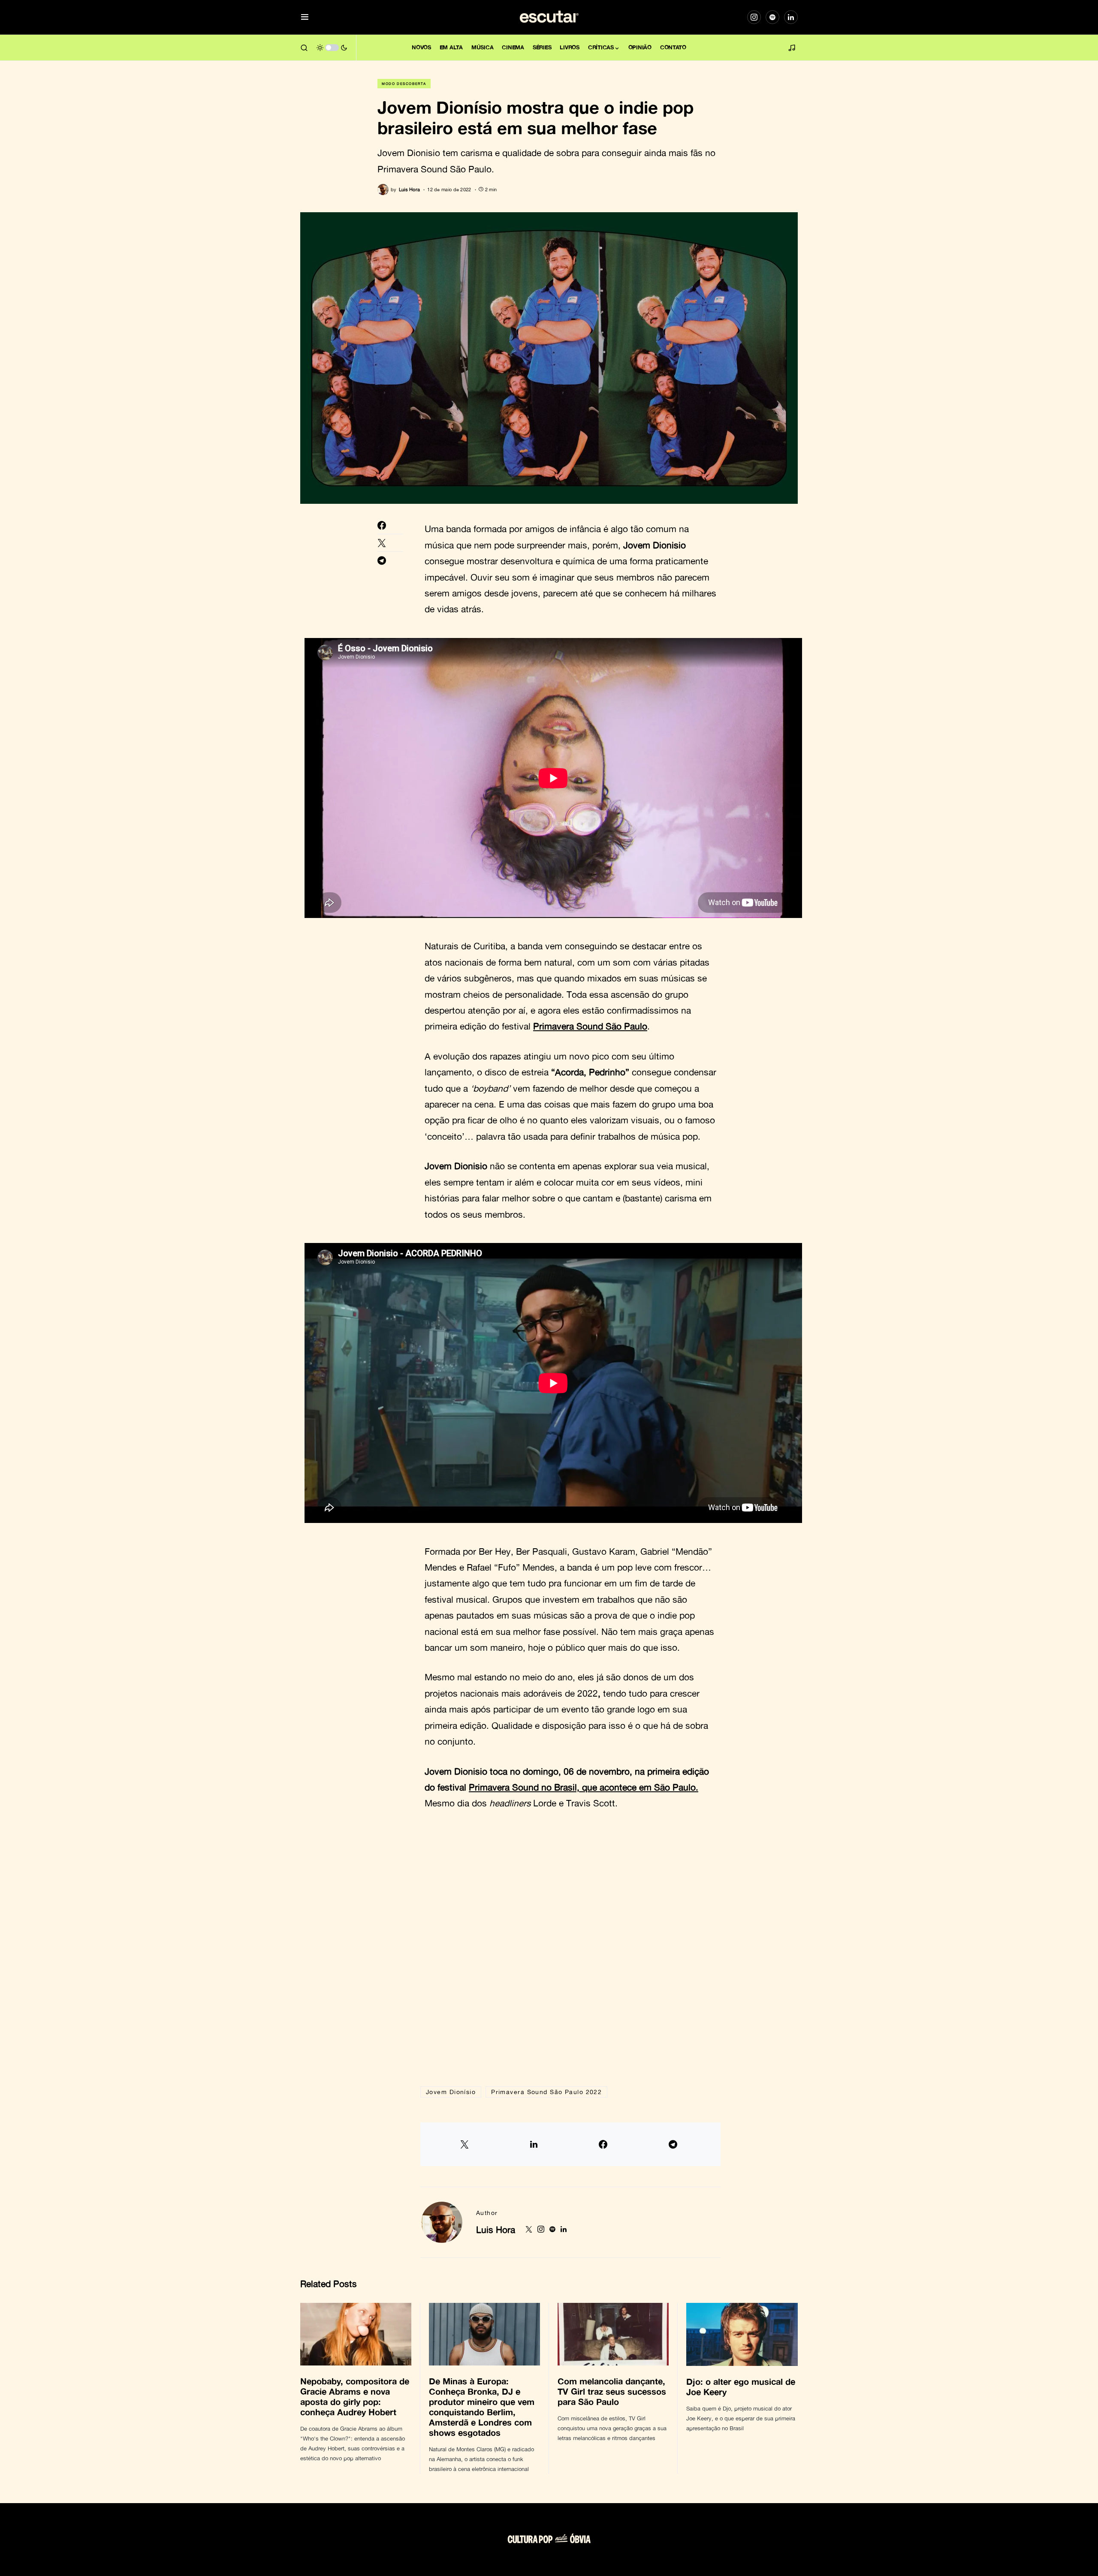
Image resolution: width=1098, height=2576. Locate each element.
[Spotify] (772, 17)
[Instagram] (754, 17)
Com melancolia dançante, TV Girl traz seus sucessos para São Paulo (612, 2391)
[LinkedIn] (791, 17)
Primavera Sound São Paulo (590, 1026)
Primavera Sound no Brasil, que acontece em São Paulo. (584, 1787)
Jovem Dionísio (451, 2092)
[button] (305, 17)
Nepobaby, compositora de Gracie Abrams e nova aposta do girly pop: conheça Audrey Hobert (355, 2396)
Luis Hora (496, 2230)
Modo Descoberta (404, 84)
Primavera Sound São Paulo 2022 (546, 2092)
